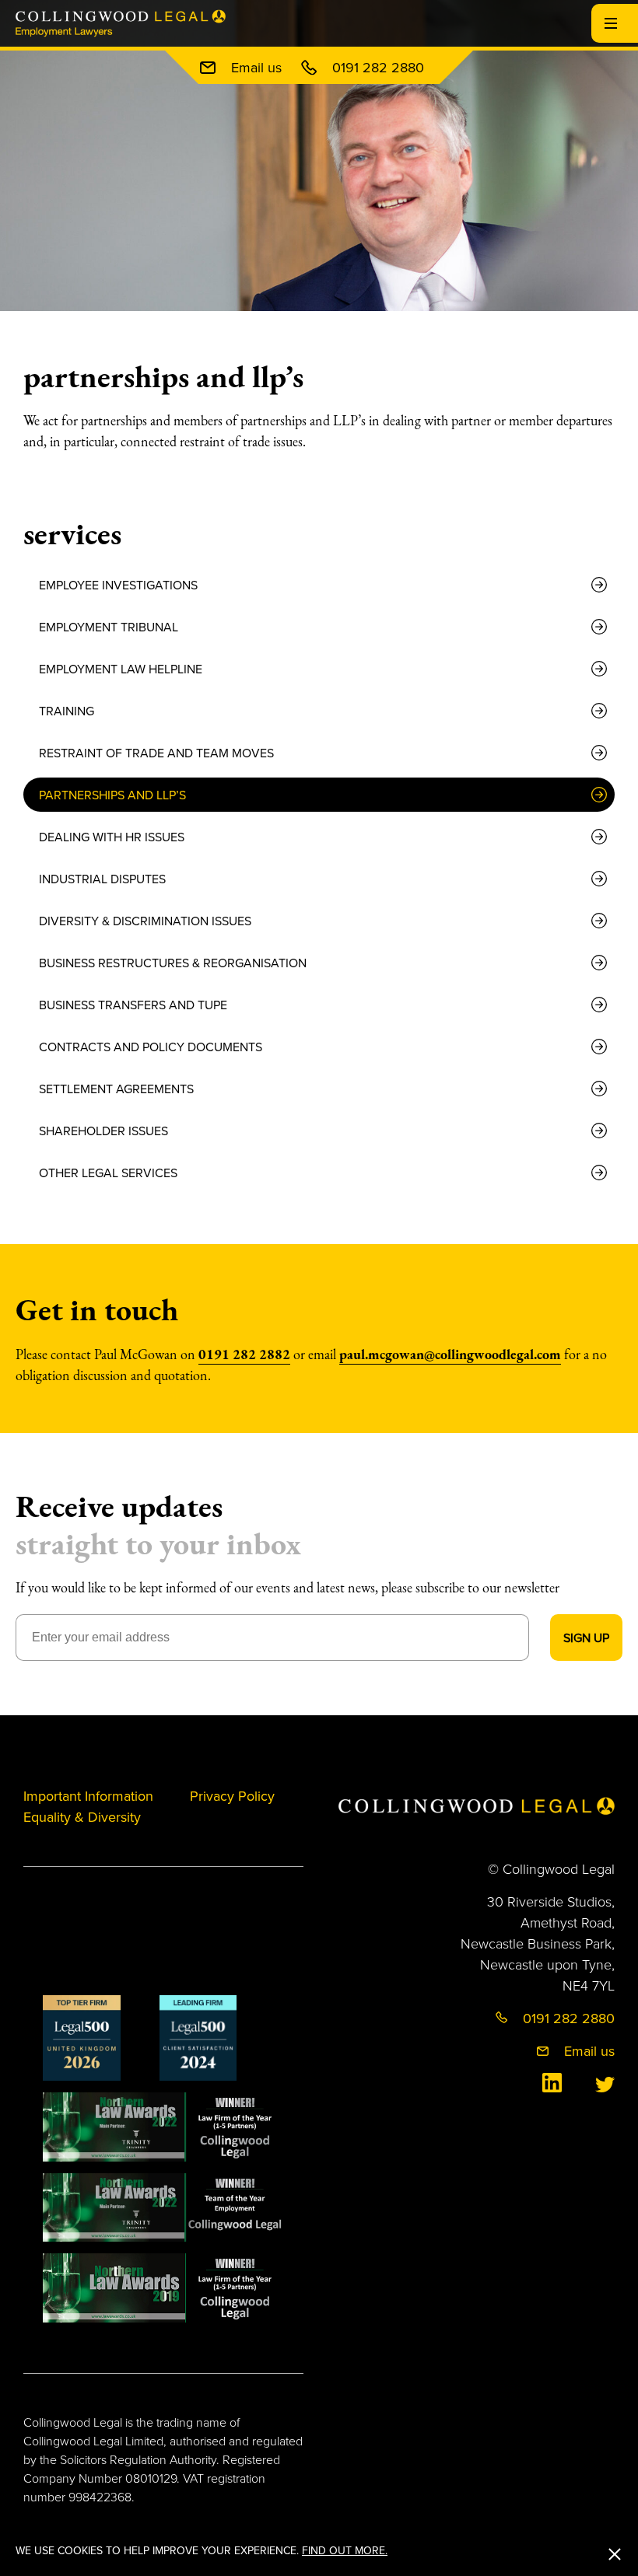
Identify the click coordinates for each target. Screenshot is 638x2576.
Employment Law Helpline (121, 669)
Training (67, 711)
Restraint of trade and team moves (156, 753)
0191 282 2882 (244, 1354)
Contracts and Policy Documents (151, 1047)
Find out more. (345, 2550)
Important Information (88, 1796)
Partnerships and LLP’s (112, 795)
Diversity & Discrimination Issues (145, 921)
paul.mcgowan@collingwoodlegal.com (450, 1354)
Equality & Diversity (82, 1817)
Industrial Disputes (102, 879)
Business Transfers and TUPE (133, 1005)
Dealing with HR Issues (112, 837)
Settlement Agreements (116, 1089)
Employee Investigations (118, 585)
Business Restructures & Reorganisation (173, 963)
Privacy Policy (232, 1796)
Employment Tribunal (109, 627)
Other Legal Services (108, 1173)
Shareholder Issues (103, 1131)
